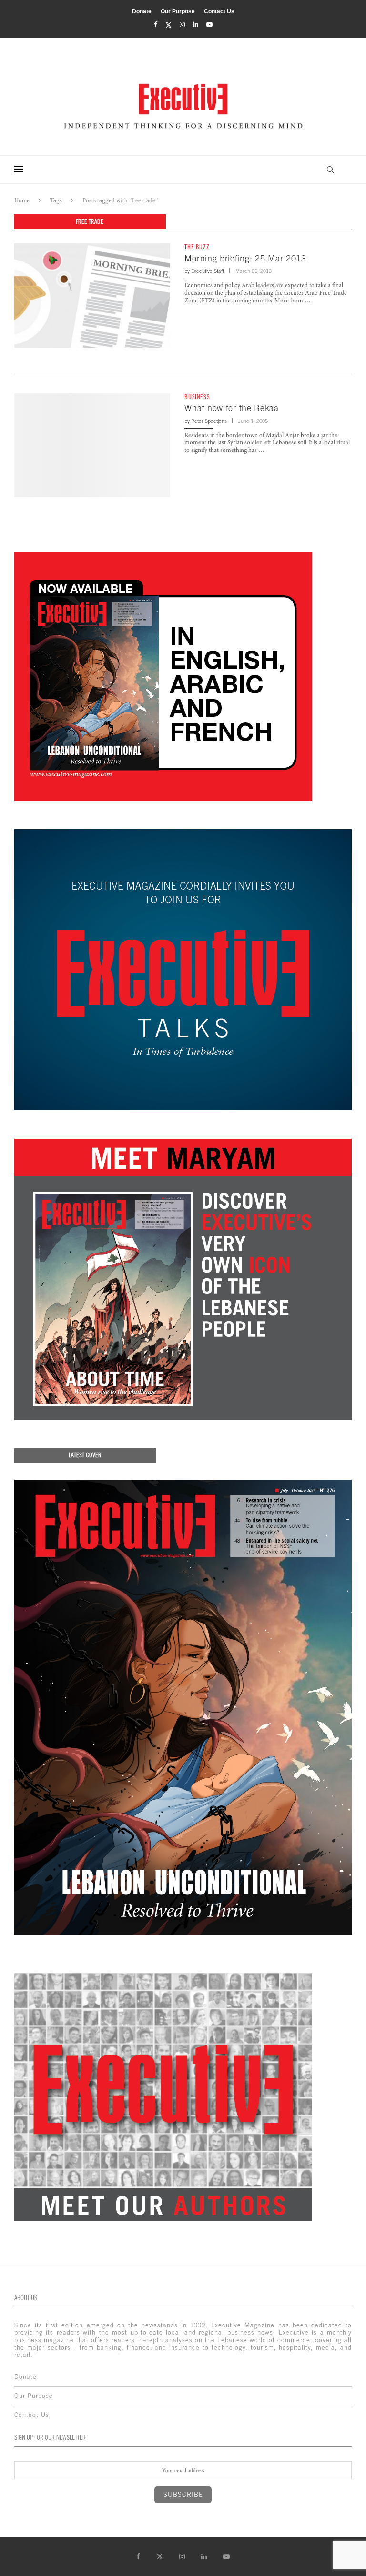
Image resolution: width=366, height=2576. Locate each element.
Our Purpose (178, 11)
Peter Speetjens (209, 421)
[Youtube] (209, 25)
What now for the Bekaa (231, 408)
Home (22, 200)
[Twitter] (168, 25)
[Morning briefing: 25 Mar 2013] (92, 295)
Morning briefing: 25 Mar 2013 (245, 258)
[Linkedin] (196, 25)
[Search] (330, 170)
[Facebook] (156, 25)
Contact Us (219, 11)
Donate (142, 11)
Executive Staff (208, 271)
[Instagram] (182, 25)
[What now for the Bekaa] (92, 445)
